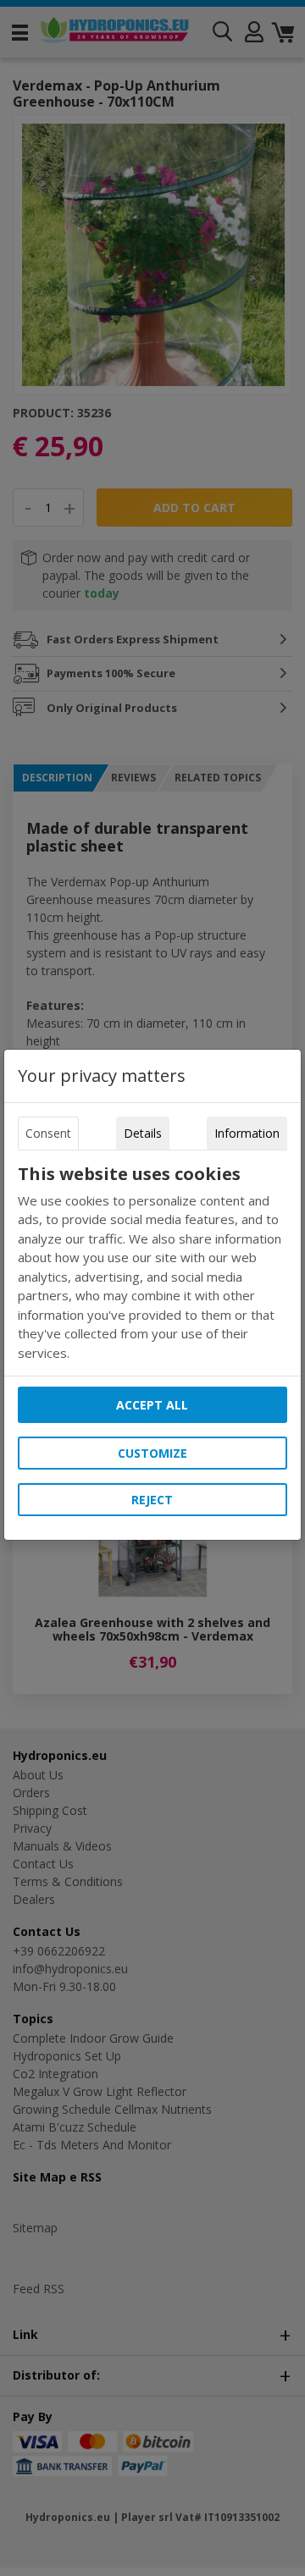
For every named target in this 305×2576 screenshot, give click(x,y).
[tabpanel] (153, 1263)
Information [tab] (247, 1133)
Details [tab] (143, 1133)
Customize (152, 1453)
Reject (152, 1500)
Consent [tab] (48, 1133)
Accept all (152, 1405)
